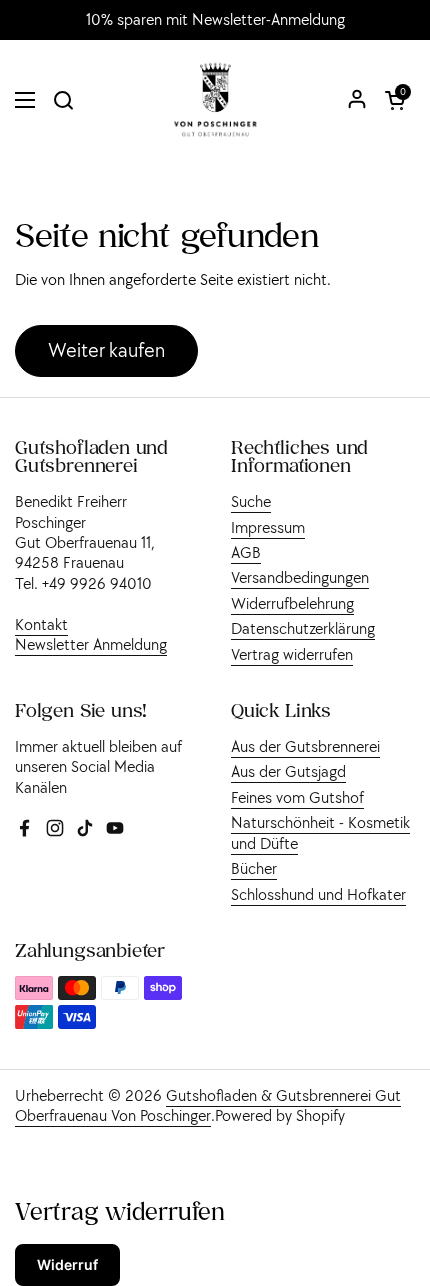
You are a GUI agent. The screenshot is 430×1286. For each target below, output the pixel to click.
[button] (395, 100)
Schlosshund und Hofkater (318, 894)
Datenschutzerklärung (303, 628)
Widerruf (67, 1264)
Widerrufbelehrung (292, 603)
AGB (246, 552)
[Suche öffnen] (63, 100)
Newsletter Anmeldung (91, 644)
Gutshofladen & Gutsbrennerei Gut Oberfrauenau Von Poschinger (208, 1105)
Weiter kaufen (106, 350)
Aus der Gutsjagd (288, 771)
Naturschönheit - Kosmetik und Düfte (320, 832)
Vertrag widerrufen (292, 654)
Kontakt (41, 624)
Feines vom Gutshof (297, 797)
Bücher (254, 868)
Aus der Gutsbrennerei (305, 746)
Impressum (268, 527)
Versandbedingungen (300, 577)
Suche (251, 501)
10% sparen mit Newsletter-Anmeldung (215, 20)
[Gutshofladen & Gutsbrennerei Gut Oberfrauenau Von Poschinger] (215, 100)
